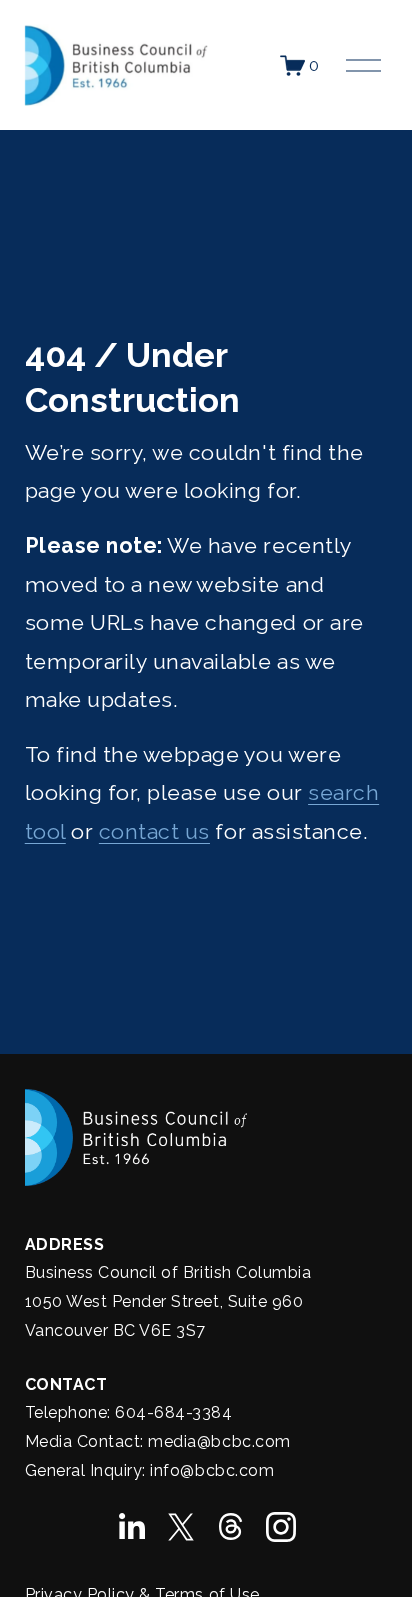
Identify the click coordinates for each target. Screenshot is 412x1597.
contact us (154, 831)
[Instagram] (281, 1527)
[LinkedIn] (131, 1527)
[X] (181, 1527)
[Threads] (231, 1527)
